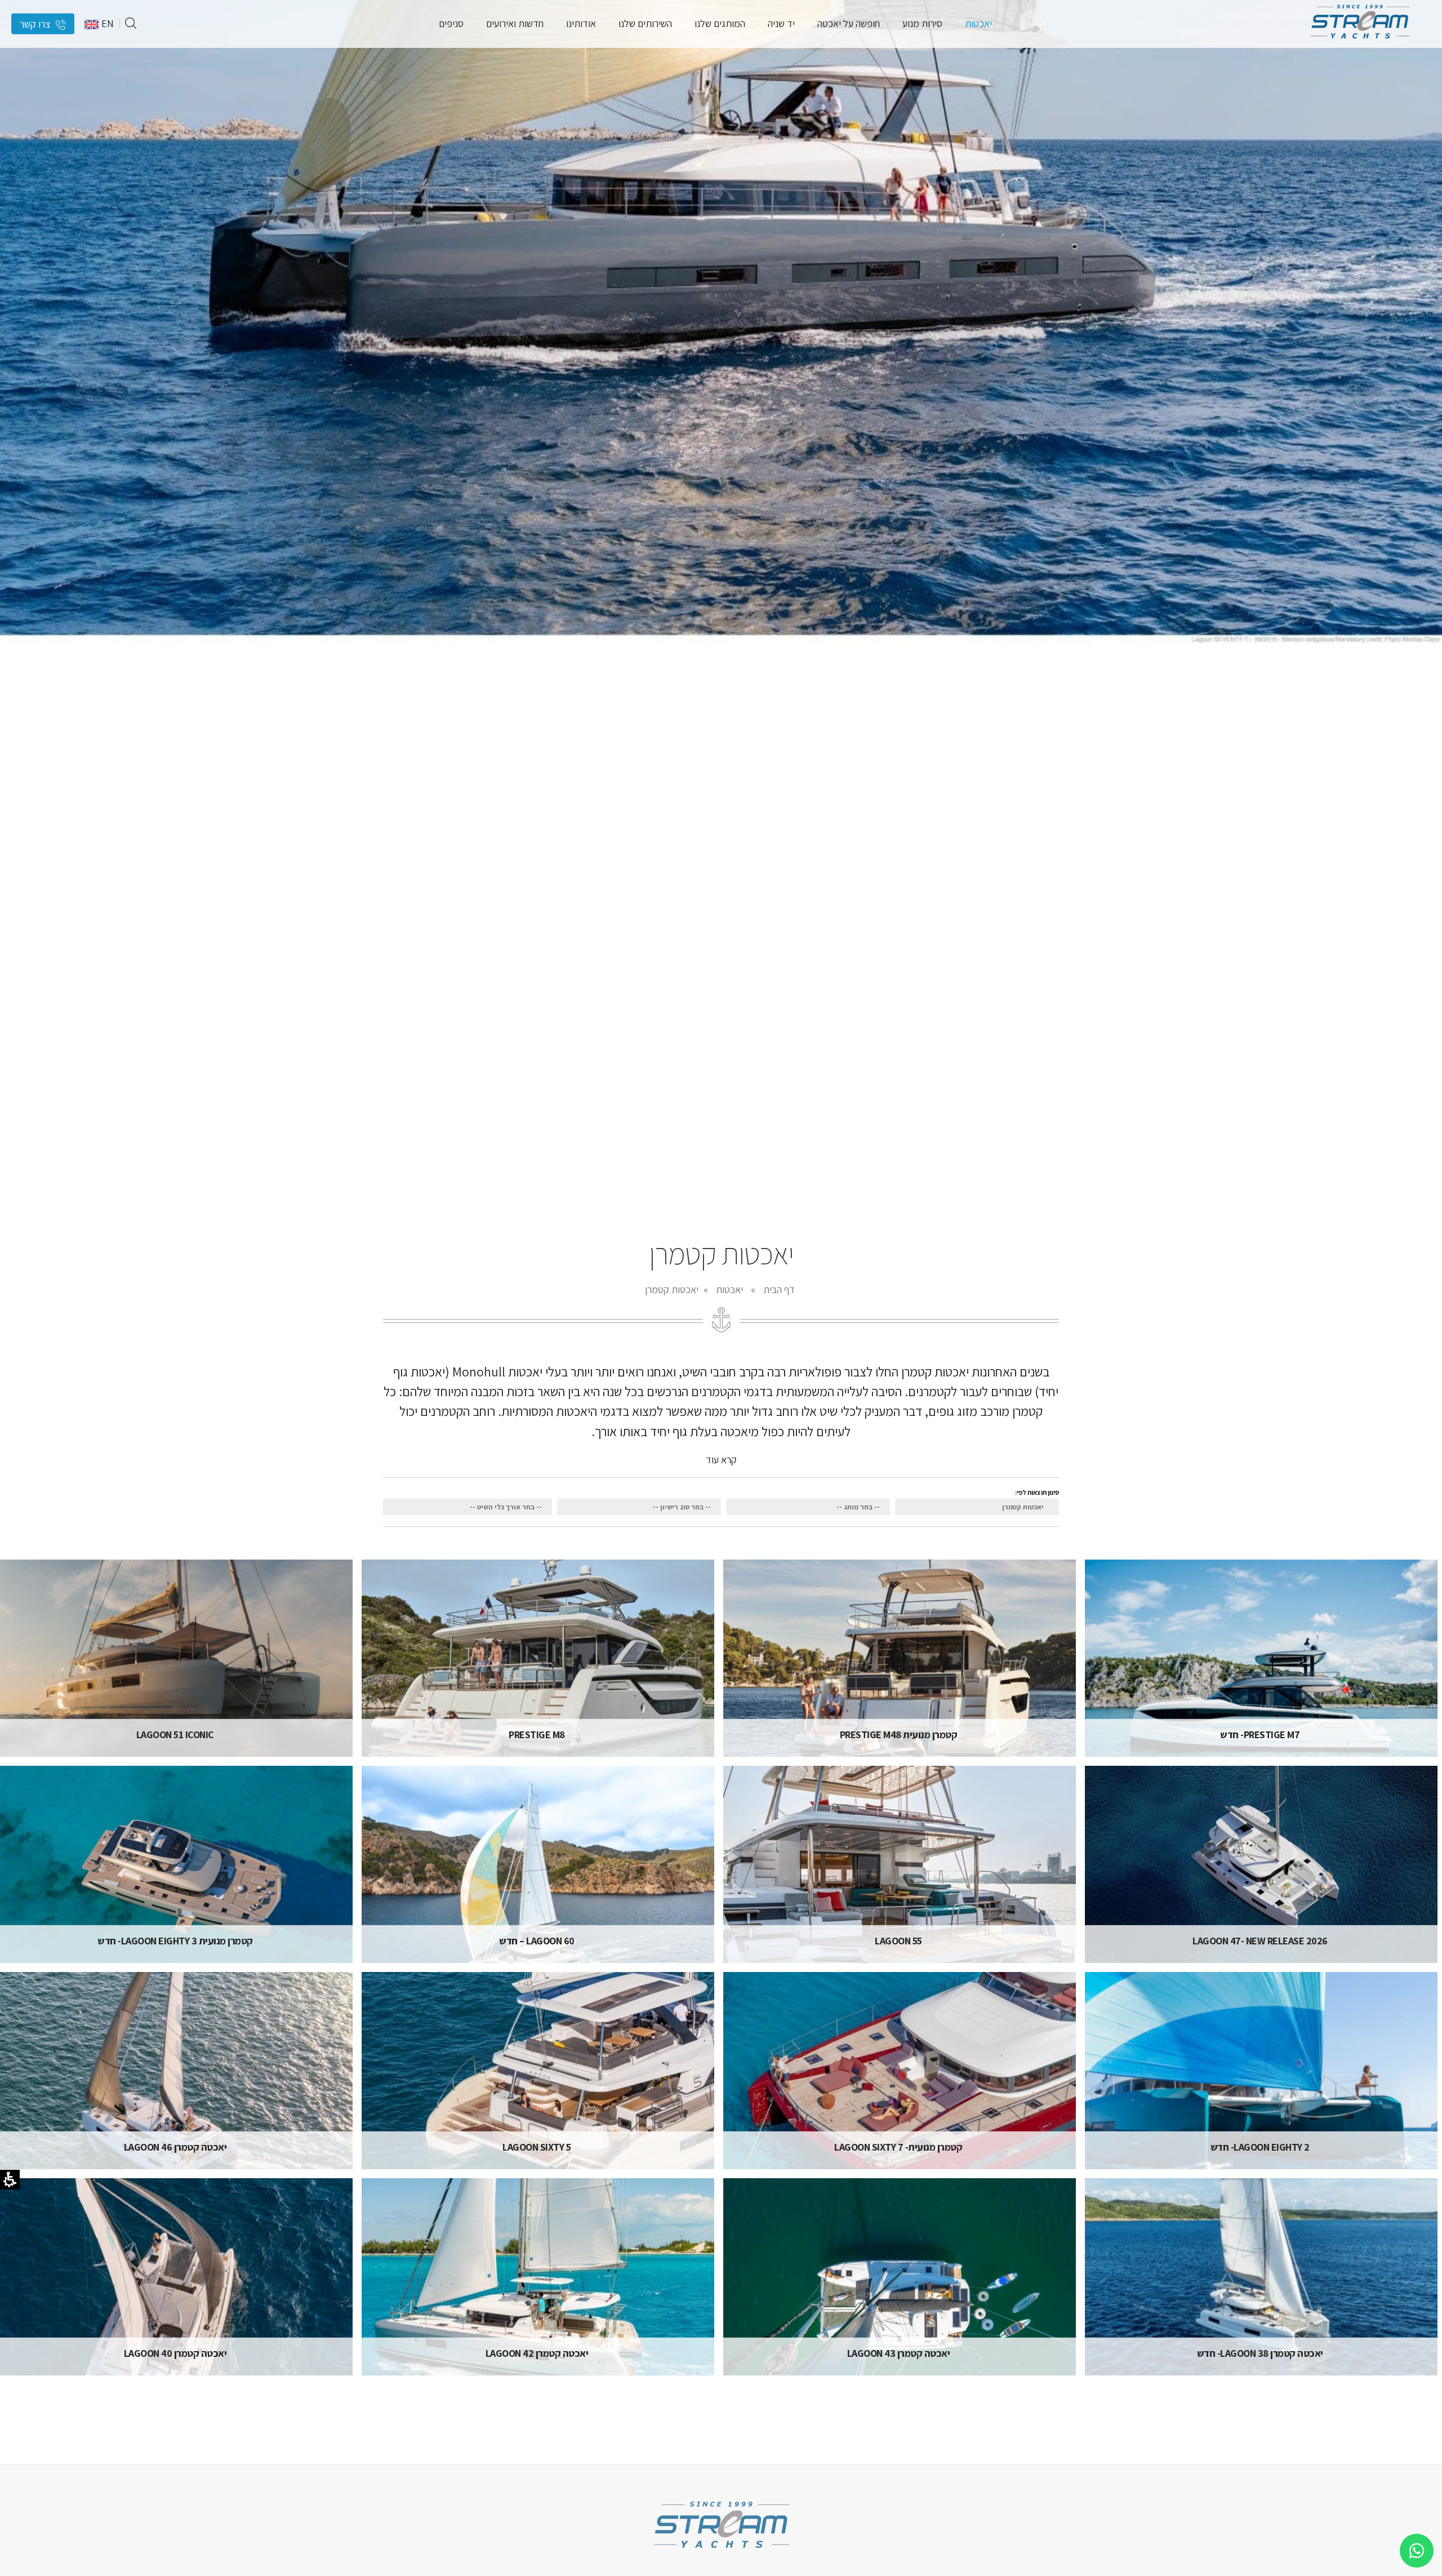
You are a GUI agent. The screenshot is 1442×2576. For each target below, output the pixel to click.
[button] (131, 24)
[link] (1360, 42)
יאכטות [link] (729, 1289)
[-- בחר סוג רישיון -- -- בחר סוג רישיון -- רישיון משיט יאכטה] (639, 1507)
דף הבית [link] (779, 1289)
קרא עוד (721, 1459)
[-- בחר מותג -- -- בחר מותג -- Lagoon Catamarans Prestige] (808, 1507)
